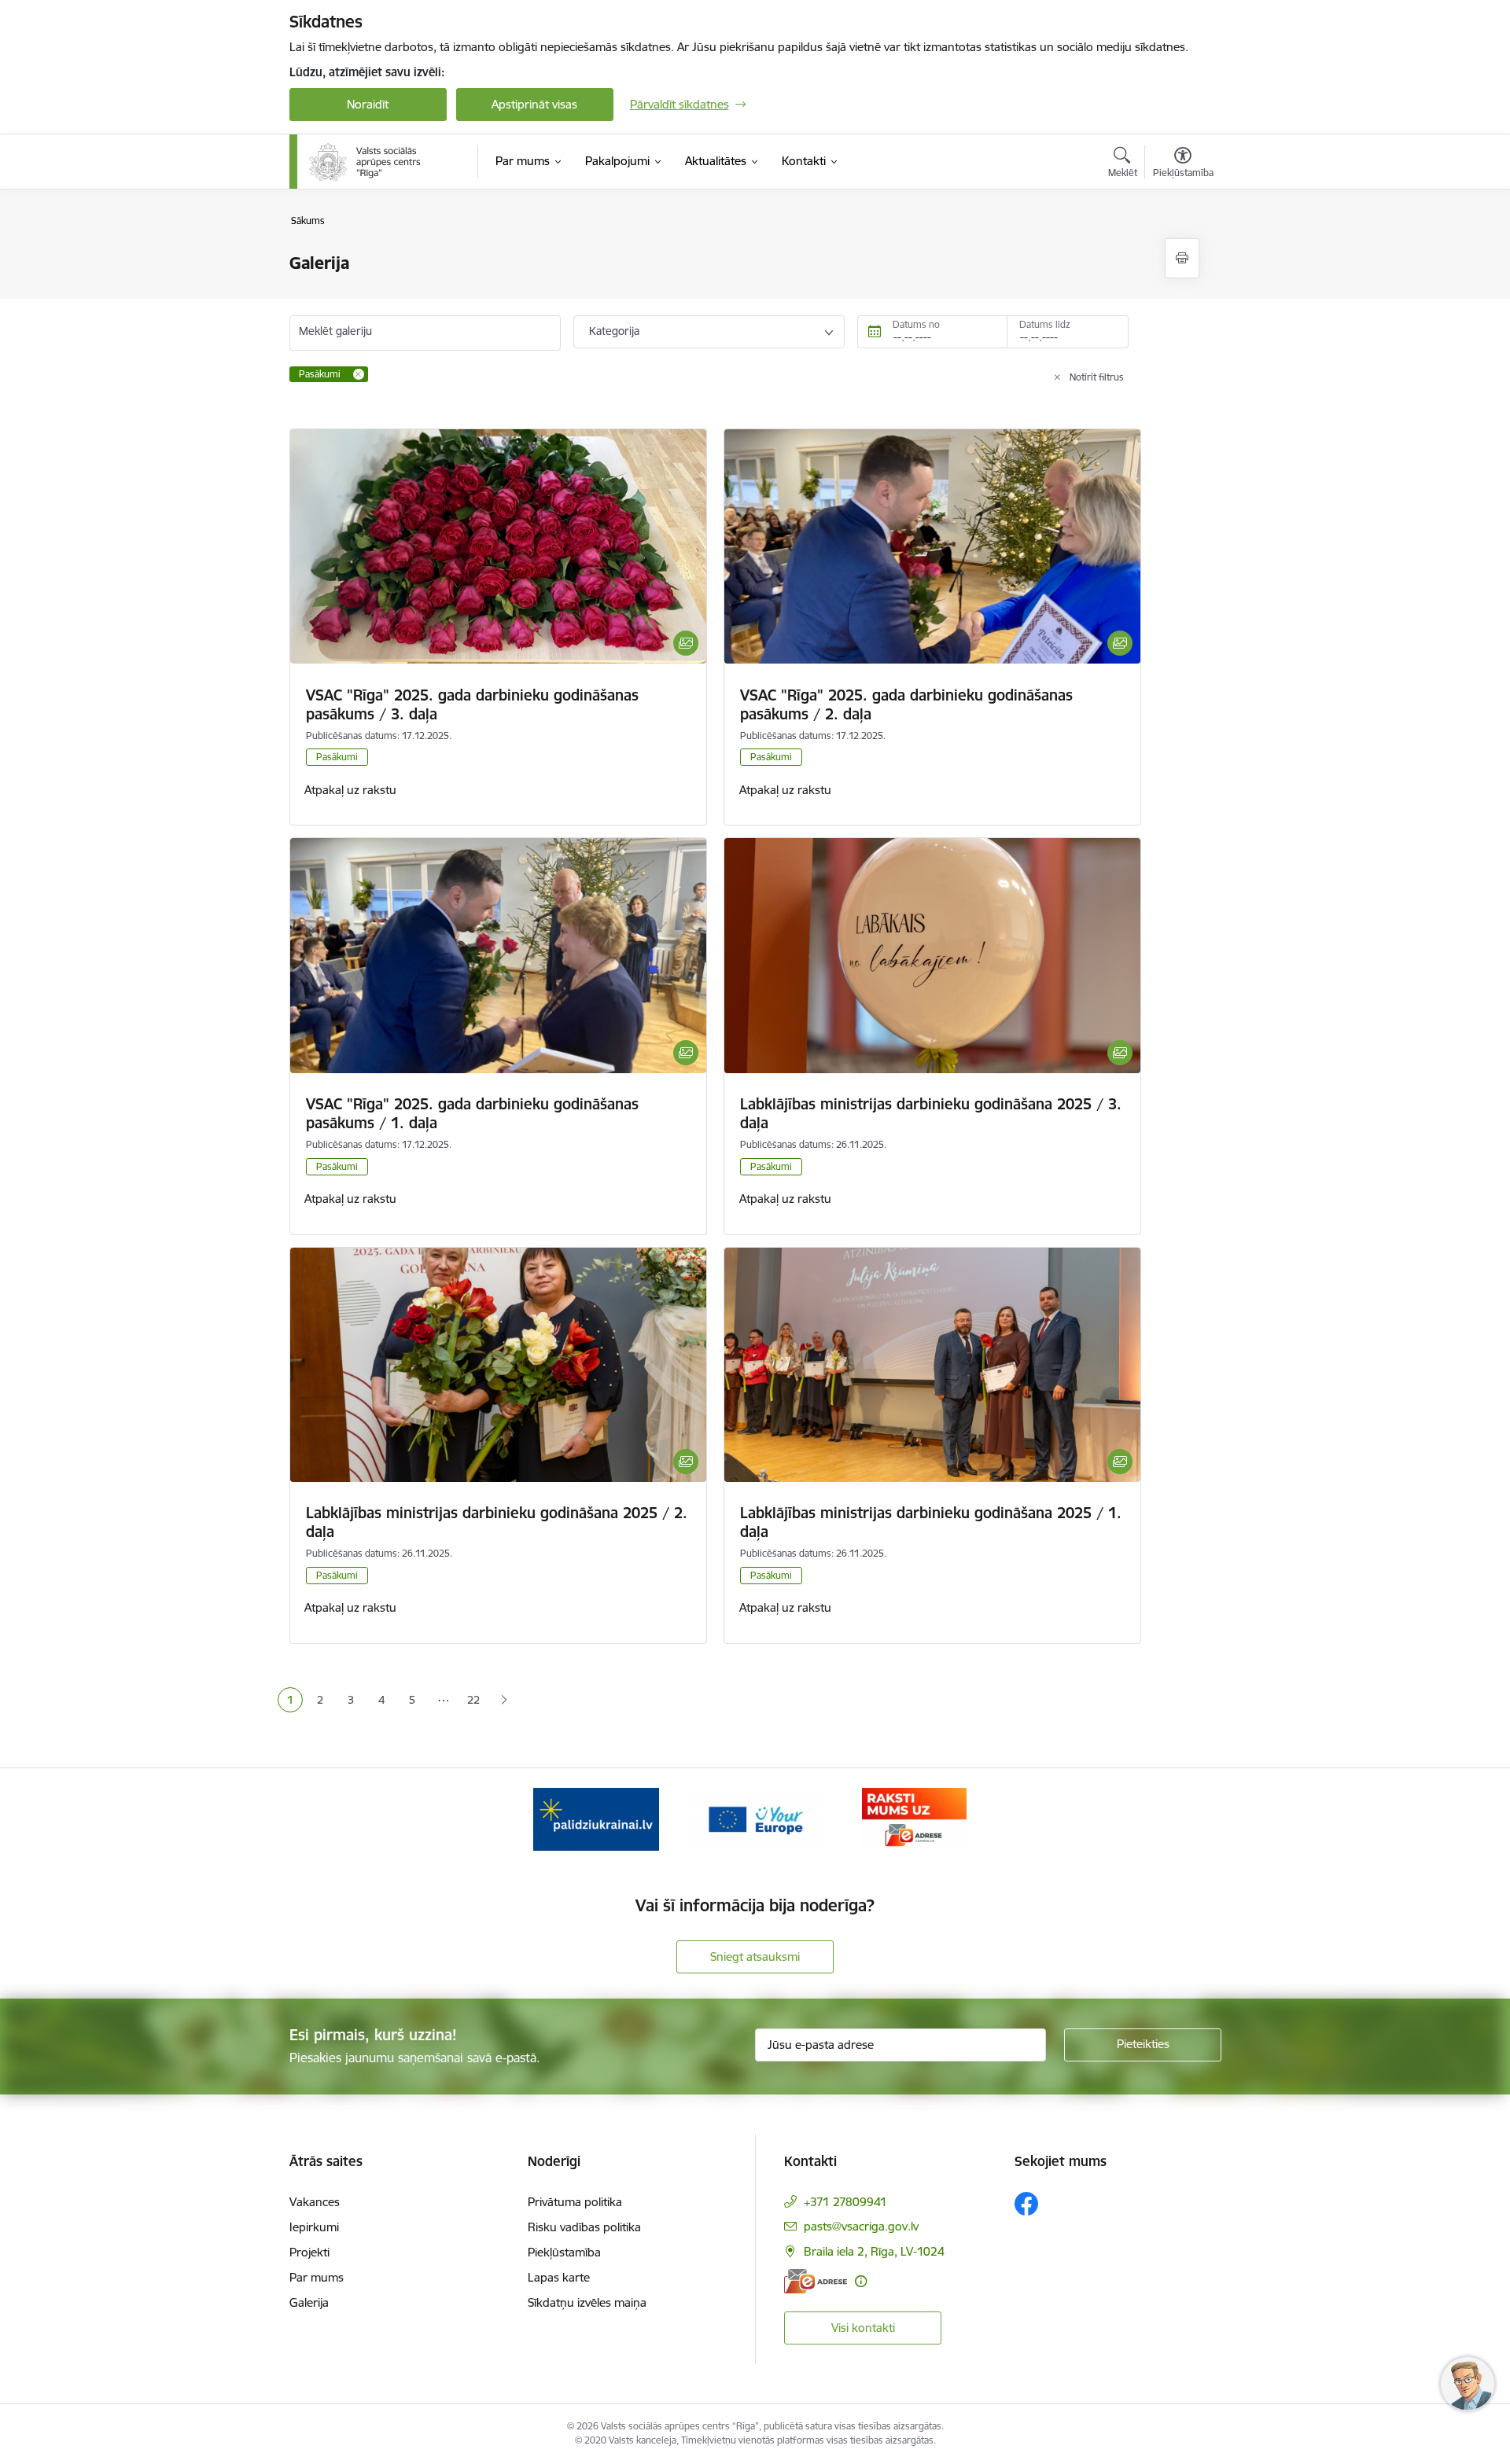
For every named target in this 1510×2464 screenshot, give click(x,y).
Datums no (916, 324)
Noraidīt (368, 104)
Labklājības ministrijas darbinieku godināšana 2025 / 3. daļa (931, 1113)
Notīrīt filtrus (1097, 377)
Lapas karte (559, 2277)
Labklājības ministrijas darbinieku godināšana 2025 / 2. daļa (497, 1522)
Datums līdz (1045, 324)
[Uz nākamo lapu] (505, 1700)
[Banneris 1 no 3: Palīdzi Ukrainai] (596, 1818)
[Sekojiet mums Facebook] (1026, 2204)
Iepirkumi (314, 2227)
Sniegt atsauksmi (755, 1956)
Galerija (309, 2302)
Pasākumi (337, 757)
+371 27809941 (845, 2202)
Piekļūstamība (564, 2252)
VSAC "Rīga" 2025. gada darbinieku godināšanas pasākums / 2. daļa (906, 704)
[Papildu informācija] (861, 2281)
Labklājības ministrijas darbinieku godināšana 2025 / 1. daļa (931, 1522)
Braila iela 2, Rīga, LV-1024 (874, 2251)
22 (473, 1700)
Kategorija (614, 331)
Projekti (309, 2252)
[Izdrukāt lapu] (1182, 258)
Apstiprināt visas (534, 104)
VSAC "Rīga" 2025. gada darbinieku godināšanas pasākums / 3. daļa (472, 704)
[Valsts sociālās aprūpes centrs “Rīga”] (366, 162)
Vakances (315, 2202)
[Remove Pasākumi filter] (359, 374)
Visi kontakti (863, 2328)
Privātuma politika (575, 2202)
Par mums (317, 2277)
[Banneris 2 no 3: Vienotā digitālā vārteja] (755, 1818)
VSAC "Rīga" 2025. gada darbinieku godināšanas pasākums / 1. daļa (472, 1113)
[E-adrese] (816, 2281)
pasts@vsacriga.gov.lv (861, 2226)
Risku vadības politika (584, 2227)
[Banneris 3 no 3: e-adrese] (914, 1818)
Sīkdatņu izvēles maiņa (587, 2302)
